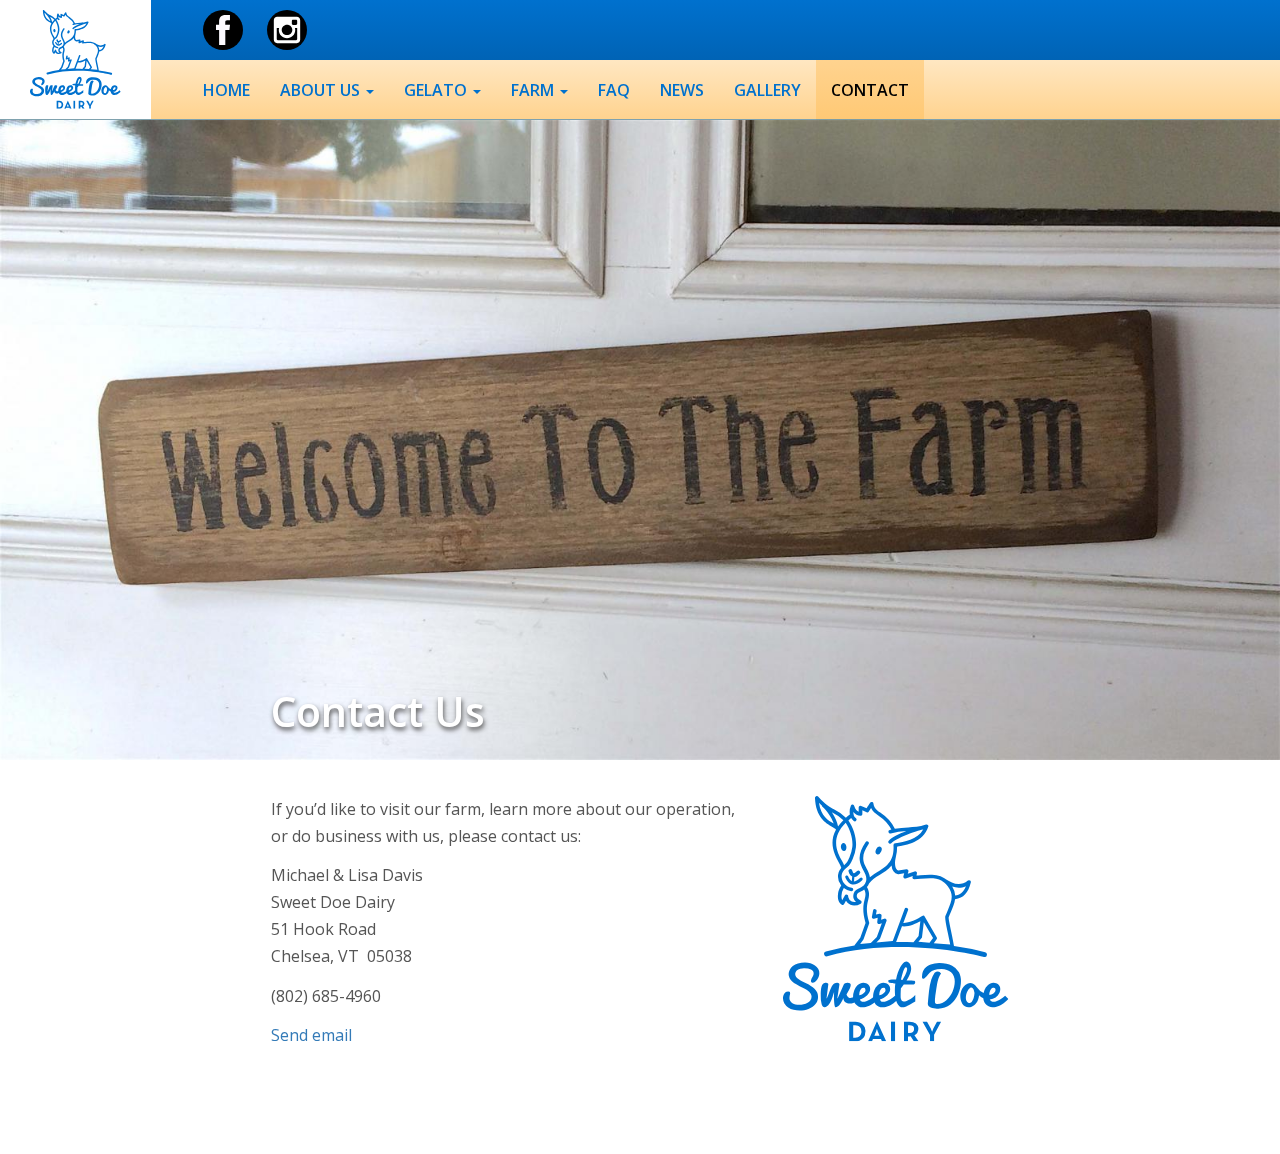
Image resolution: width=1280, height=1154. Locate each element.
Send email (311, 1035)
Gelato (437, 90)
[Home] (75, 59)
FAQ (614, 90)
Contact (870, 90)
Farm (534, 90)
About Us (322, 90)
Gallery (767, 90)
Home (226, 90)
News (682, 90)
